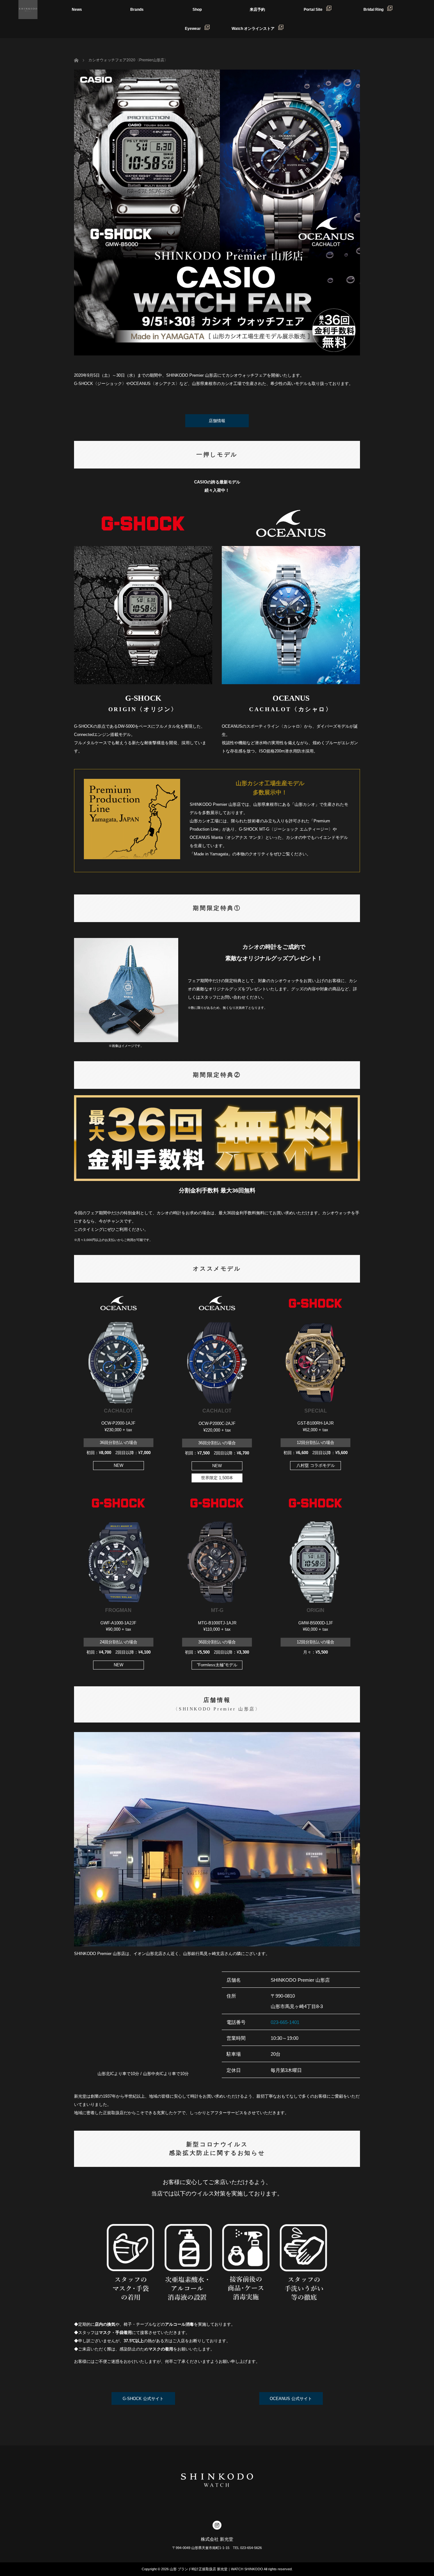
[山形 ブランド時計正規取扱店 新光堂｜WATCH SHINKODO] (28, 10)
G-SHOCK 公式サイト (143, 2399)
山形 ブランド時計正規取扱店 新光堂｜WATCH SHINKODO (216, 2569)
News (77, 10)
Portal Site (315, 10)
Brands (137, 10)
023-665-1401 (285, 2022)
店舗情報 (217, 421)
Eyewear (195, 29)
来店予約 (257, 10)
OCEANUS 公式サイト (291, 2399)
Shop (197, 10)
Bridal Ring (375, 10)
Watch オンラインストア (255, 29)
